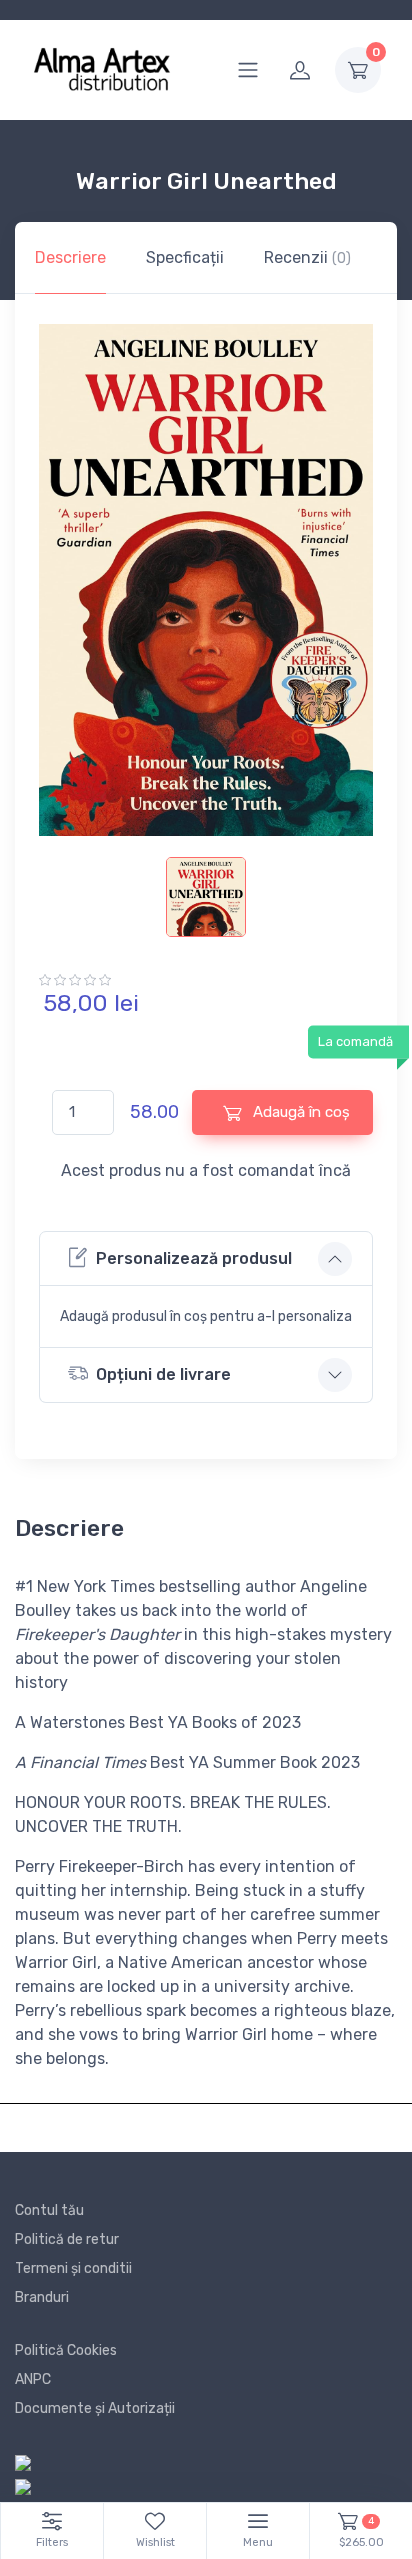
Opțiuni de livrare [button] (163, 1374)
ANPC (33, 2379)
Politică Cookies (66, 2350)
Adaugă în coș (299, 1112)
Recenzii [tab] (307, 257)
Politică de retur (67, 2239)
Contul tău (49, 2210)
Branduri (42, 2297)
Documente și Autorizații (95, 2408)
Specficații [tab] (185, 257)
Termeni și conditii (73, 2268)
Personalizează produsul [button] (194, 1258)
